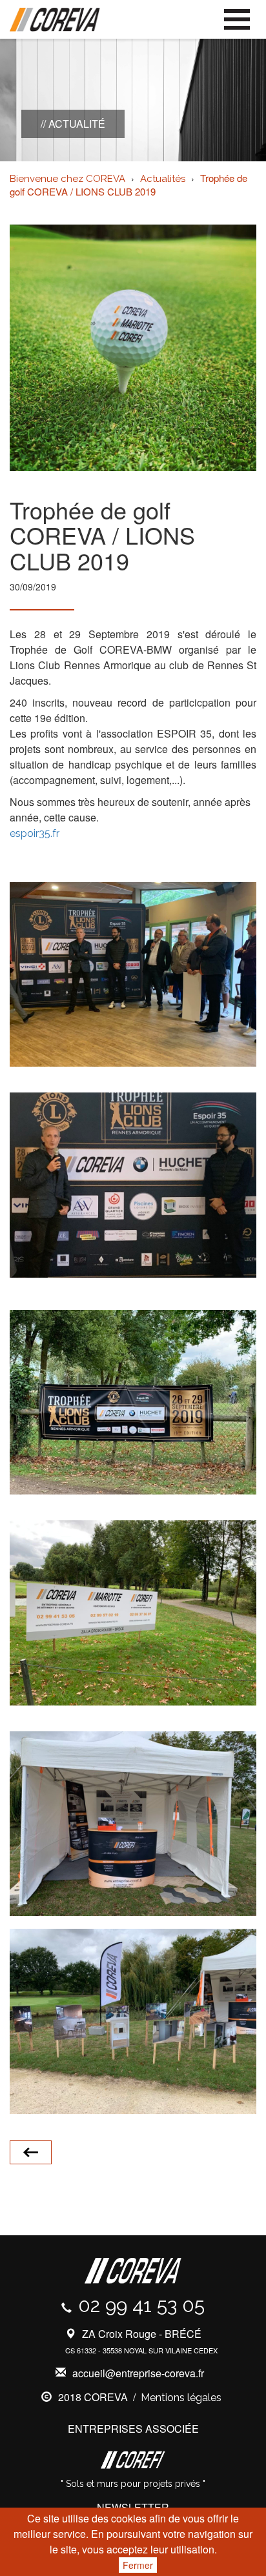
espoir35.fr (35, 833)
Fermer (138, 2565)
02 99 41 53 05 (141, 2305)
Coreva (55, 20)
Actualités (163, 179)
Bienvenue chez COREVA (67, 179)
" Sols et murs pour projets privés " (133, 2484)
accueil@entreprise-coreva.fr (138, 2373)
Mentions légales (181, 2398)
